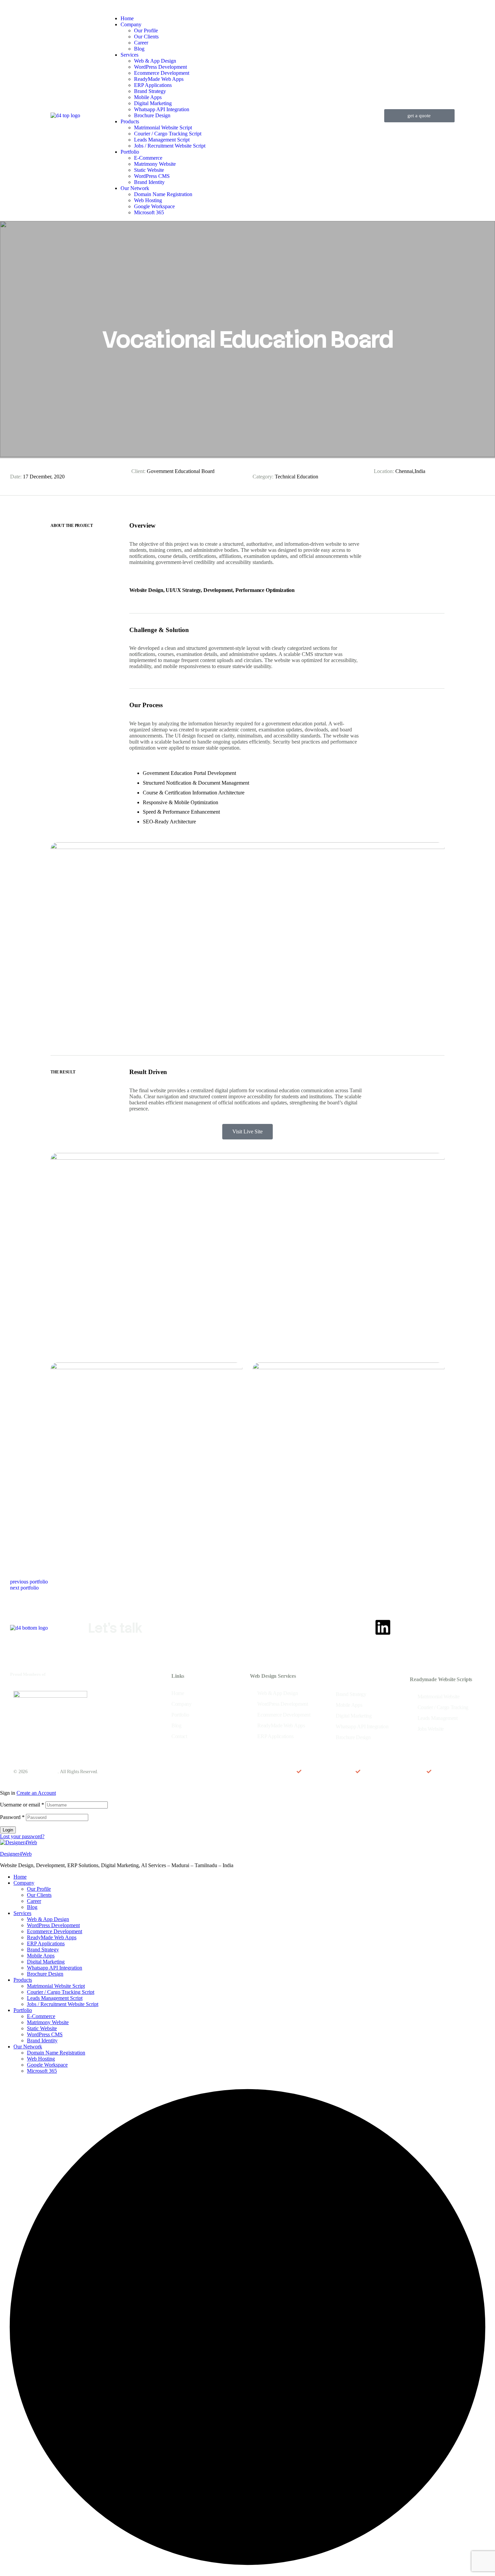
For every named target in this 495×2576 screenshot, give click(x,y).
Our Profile (39, 1889)
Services (22, 1913)
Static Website (42, 2028)
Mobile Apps (41, 1956)
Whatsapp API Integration (55, 1968)
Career (34, 1901)
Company (24, 1883)
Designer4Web (16, 1854)
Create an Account (36, 1793)
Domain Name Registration (56, 2053)
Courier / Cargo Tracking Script (61, 1992)
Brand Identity (42, 2040)
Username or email (22, 1805)
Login (8, 1830)
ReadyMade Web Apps (52, 1937)
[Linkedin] (383, 1627)
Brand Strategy (43, 1950)
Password (12, 1817)
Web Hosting (41, 2059)
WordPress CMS (45, 2034)
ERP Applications (46, 1943)
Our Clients (39, 1895)
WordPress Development (53, 1925)
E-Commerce (41, 2016)
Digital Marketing (46, 1962)
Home (20, 1877)
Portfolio (23, 2010)
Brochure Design (45, 1974)
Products (23, 1980)
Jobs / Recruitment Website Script (63, 2004)
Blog (32, 1907)
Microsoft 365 (42, 2071)
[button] (419, 116)
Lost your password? (22, 1836)
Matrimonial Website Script (56, 1986)
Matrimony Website (48, 2022)
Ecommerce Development (55, 1931)
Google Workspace (47, 2065)
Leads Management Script (55, 1998)
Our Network (28, 2047)
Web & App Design (48, 1919)
